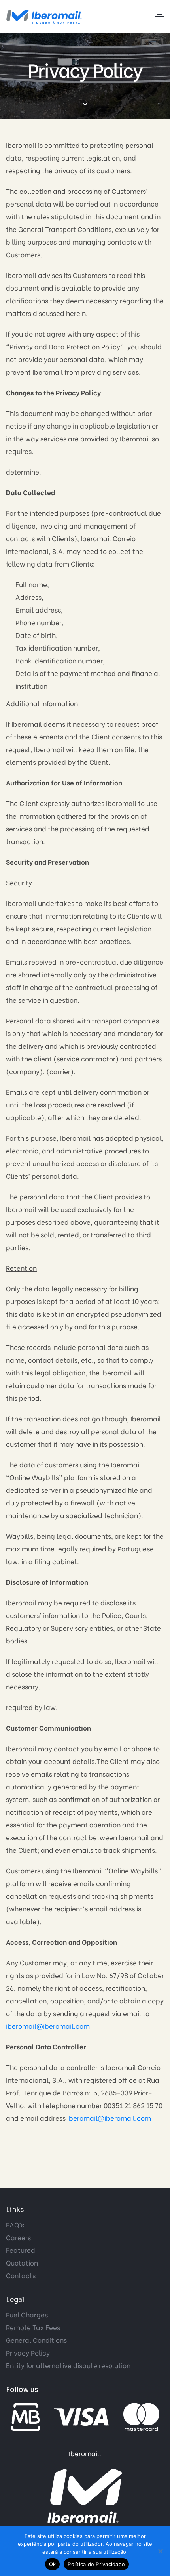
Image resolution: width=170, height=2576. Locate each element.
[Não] (160, 2551)
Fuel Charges (27, 2315)
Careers (18, 2237)
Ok (53, 2564)
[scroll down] (85, 104)
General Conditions (36, 2340)
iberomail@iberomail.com (48, 2026)
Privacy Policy (28, 2353)
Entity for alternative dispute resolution (68, 2365)
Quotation (22, 2263)
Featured (21, 2250)
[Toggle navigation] (160, 17)
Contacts (21, 2275)
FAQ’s (15, 2225)
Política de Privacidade (96, 2564)
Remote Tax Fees (33, 2327)
